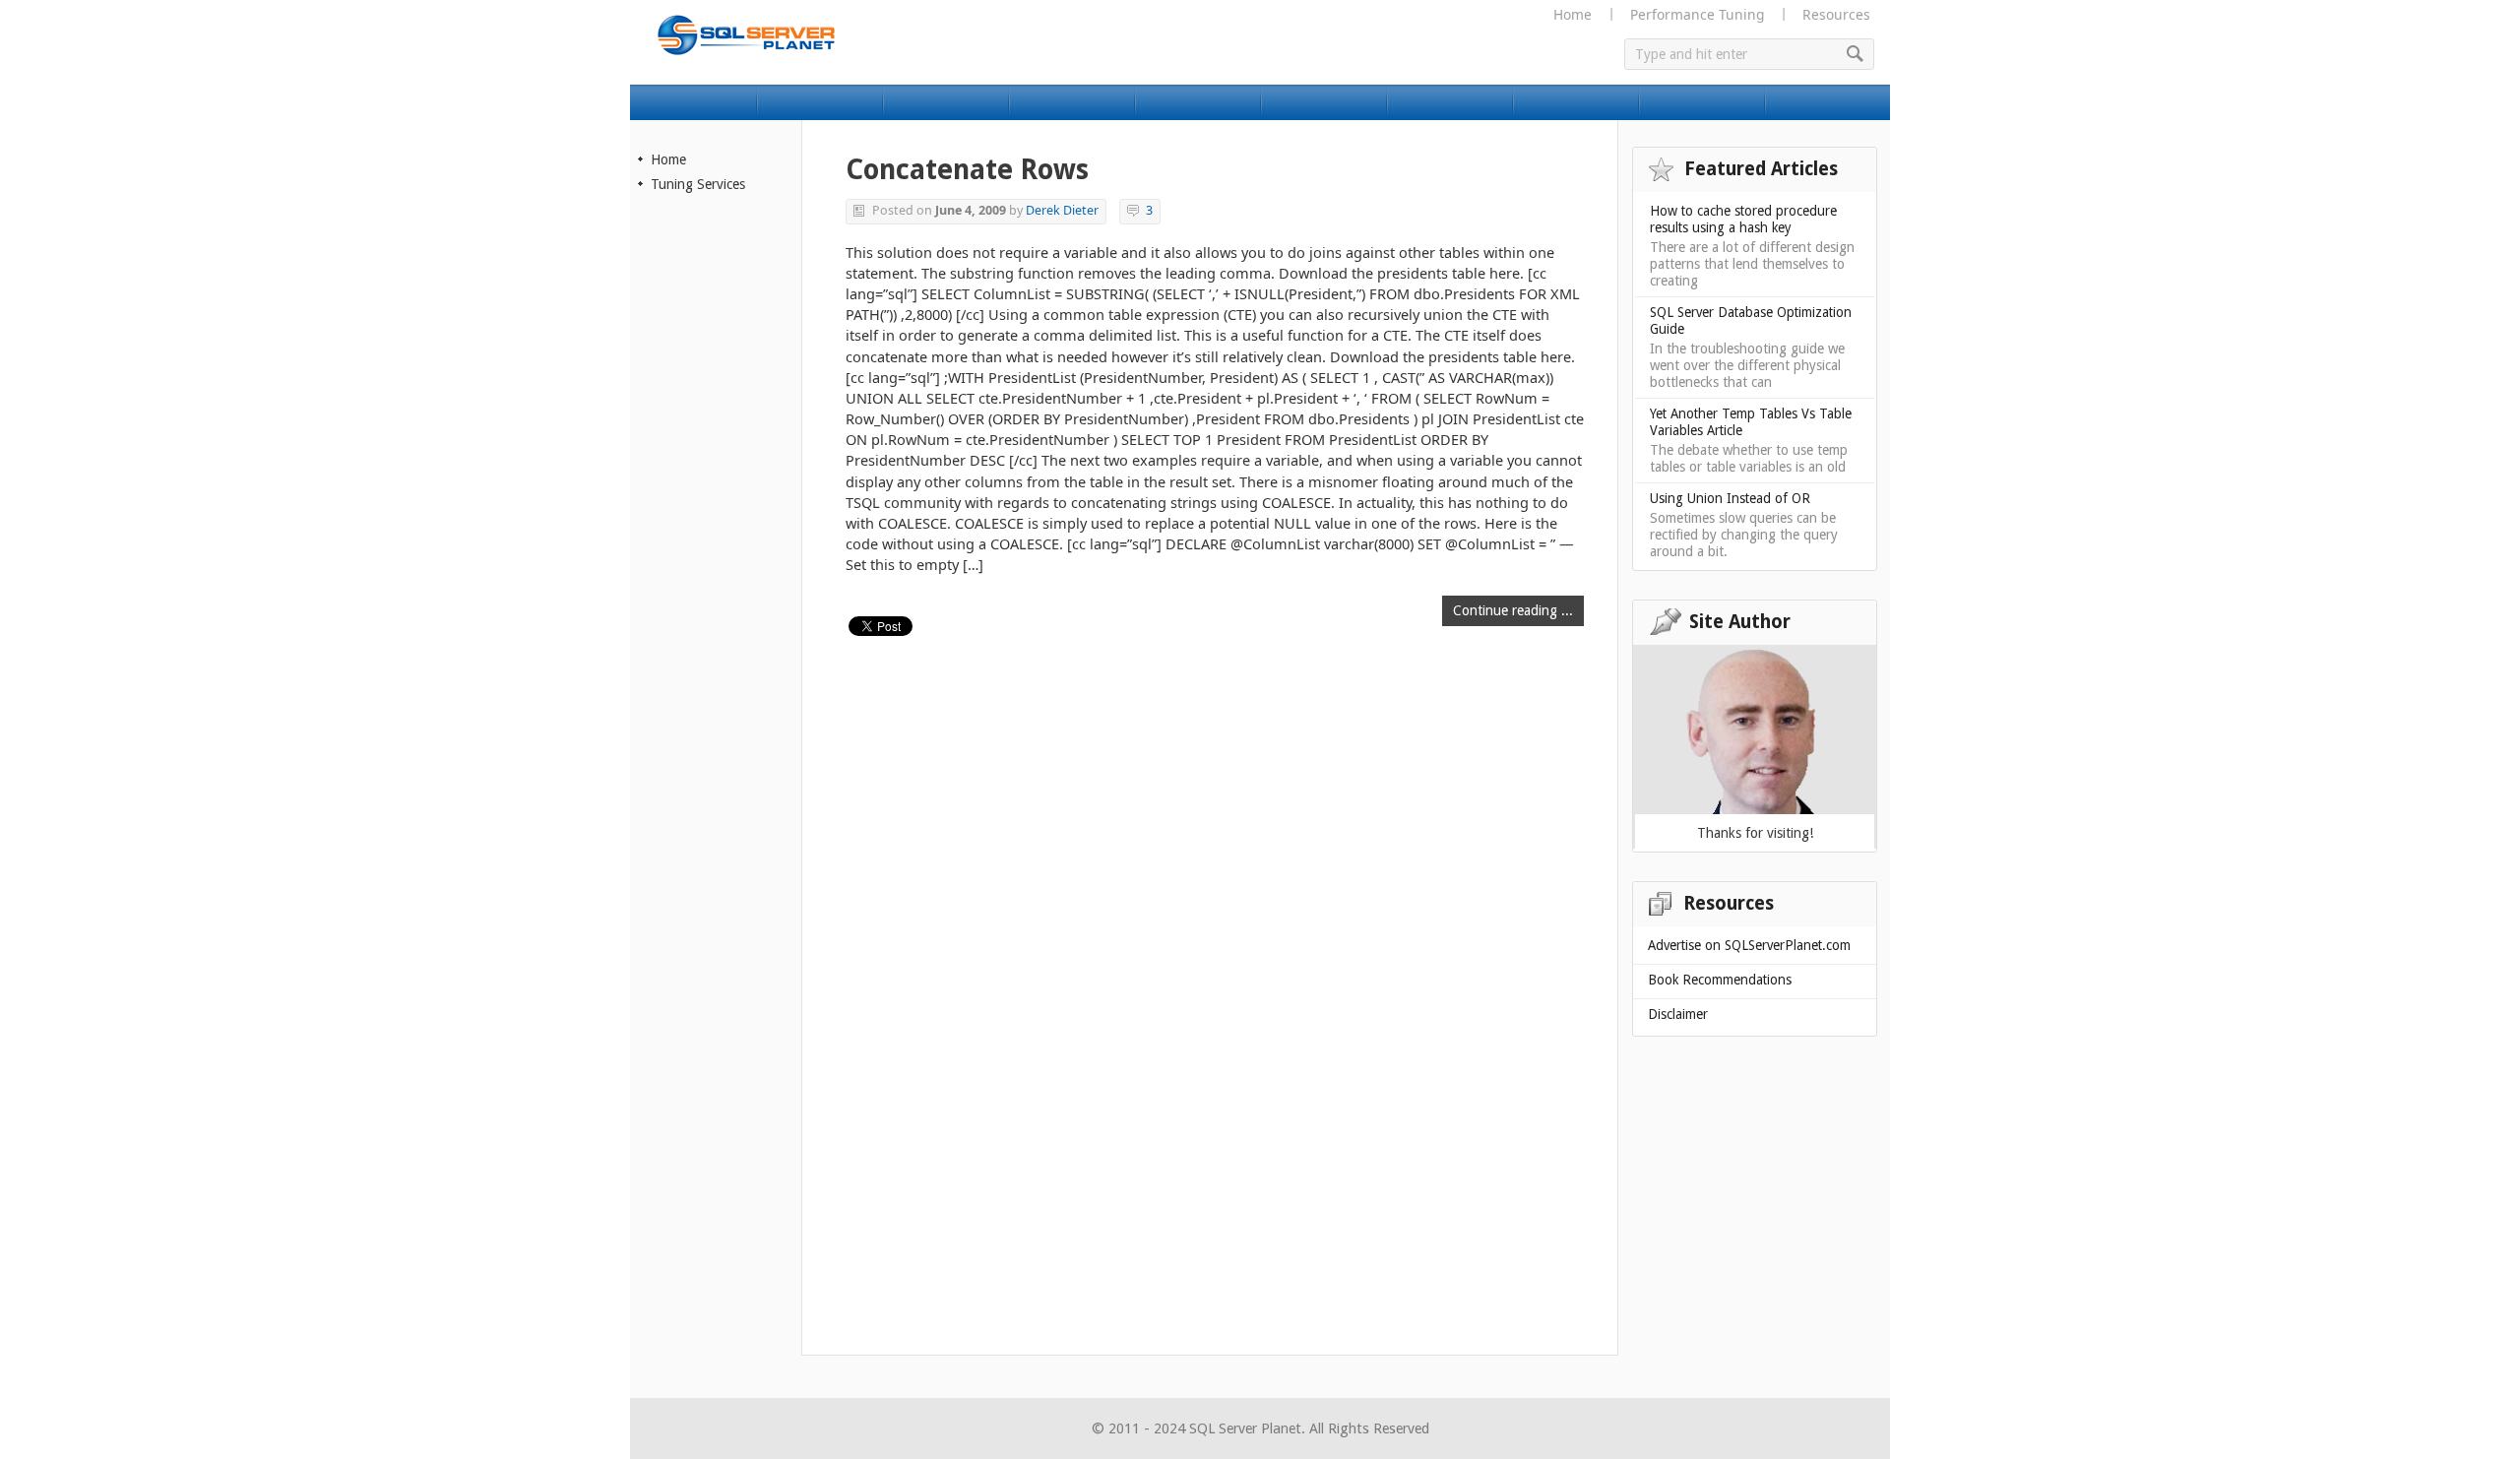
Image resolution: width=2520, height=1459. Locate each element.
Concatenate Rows (967, 170)
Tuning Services (698, 184)
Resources (1836, 14)
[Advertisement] (717, 539)
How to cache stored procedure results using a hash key (1743, 219)
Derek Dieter (1062, 210)
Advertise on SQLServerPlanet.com (1749, 945)
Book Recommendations (1720, 980)
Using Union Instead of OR (1730, 498)
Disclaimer (1678, 1014)
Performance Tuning (1697, 14)
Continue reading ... (1513, 610)
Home (1573, 14)
